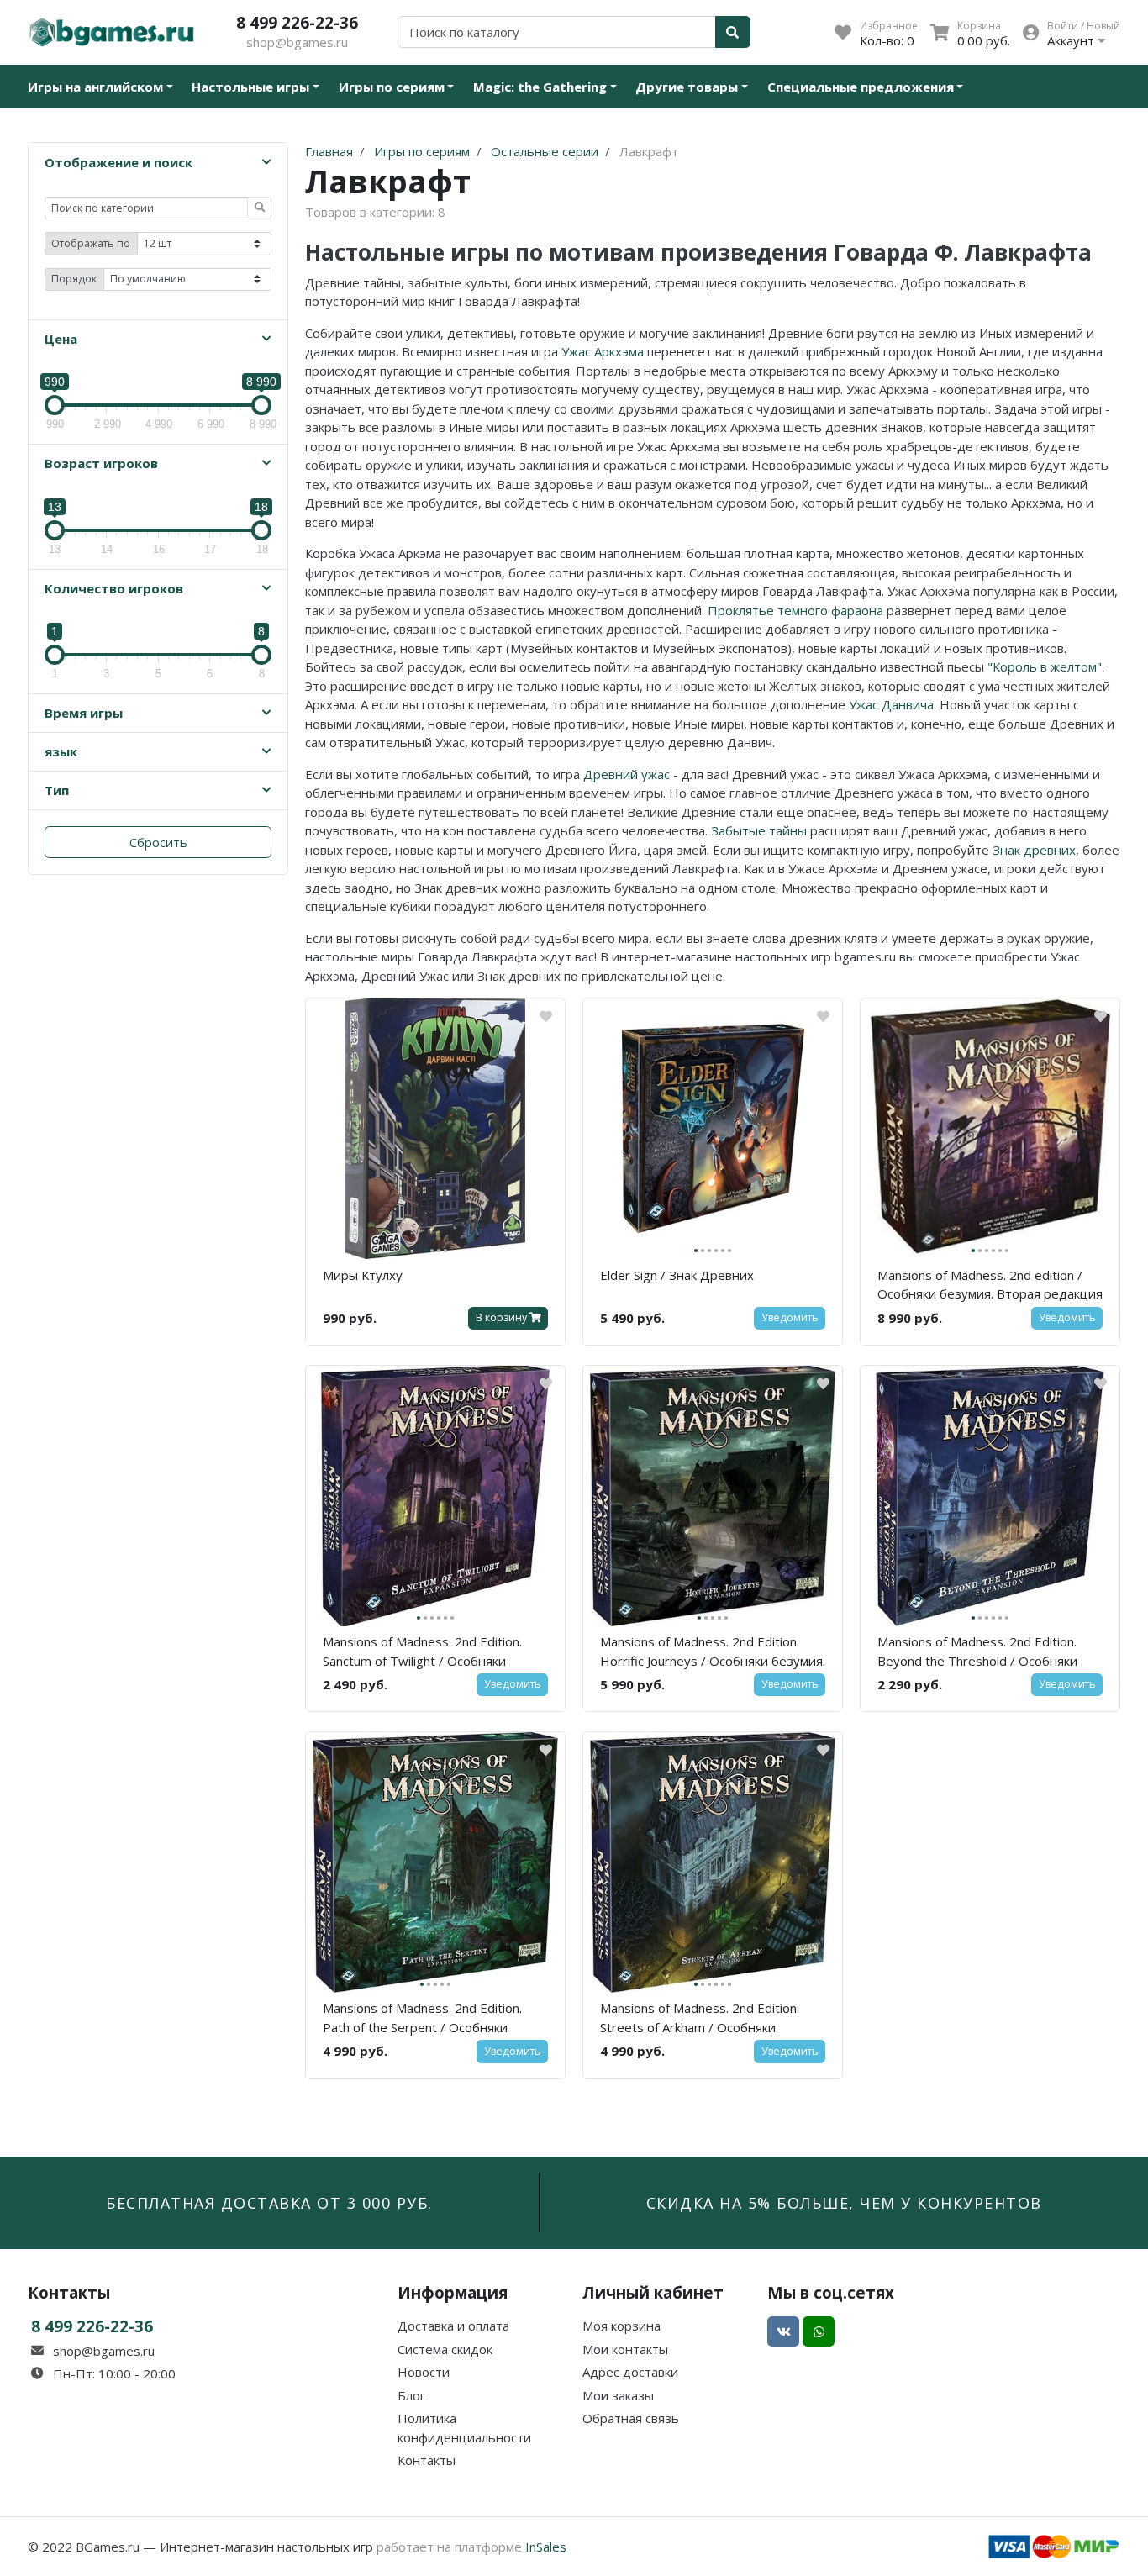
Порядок (74, 279)
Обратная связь (631, 2418)
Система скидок (445, 2349)
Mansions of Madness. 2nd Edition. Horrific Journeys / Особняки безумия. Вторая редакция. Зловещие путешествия (713, 1654)
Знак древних (1034, 850)
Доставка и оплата (453, 2326)
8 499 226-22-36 (297, 22)
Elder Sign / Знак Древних (677, 1275)
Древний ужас (627, 774)
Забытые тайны (759, 830)
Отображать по (91, 243)
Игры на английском (95, 87)
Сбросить (158, 842)
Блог (411, 2395)
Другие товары (687, 87)
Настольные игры (250, 87)
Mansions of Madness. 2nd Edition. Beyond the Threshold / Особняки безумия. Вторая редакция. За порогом (977, 1654)
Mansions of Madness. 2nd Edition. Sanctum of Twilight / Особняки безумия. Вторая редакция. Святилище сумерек (422, 1654)
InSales (546, 2547)
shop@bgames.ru (297, 42)
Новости (424, 2372)
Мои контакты (625, 2349)
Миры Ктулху (363, 1275)
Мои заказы (618, 2395)
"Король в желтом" (1045, 666)
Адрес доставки (630, 2372)
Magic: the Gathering (540, 87)
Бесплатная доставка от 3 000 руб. (269, 2203)
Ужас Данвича (891, 704)
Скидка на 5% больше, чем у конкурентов (844, 2203)
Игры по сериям (392, 87)
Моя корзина (621, 2326)
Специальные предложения (861, 87)
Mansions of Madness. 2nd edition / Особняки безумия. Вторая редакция (990, 1285)
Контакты (427, 2460)
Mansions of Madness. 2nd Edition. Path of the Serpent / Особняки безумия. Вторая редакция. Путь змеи (423, 2020)
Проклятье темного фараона (795, 610)
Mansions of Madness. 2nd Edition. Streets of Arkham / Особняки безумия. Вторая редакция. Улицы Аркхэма (704, 2020)
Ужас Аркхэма (603, 351)
